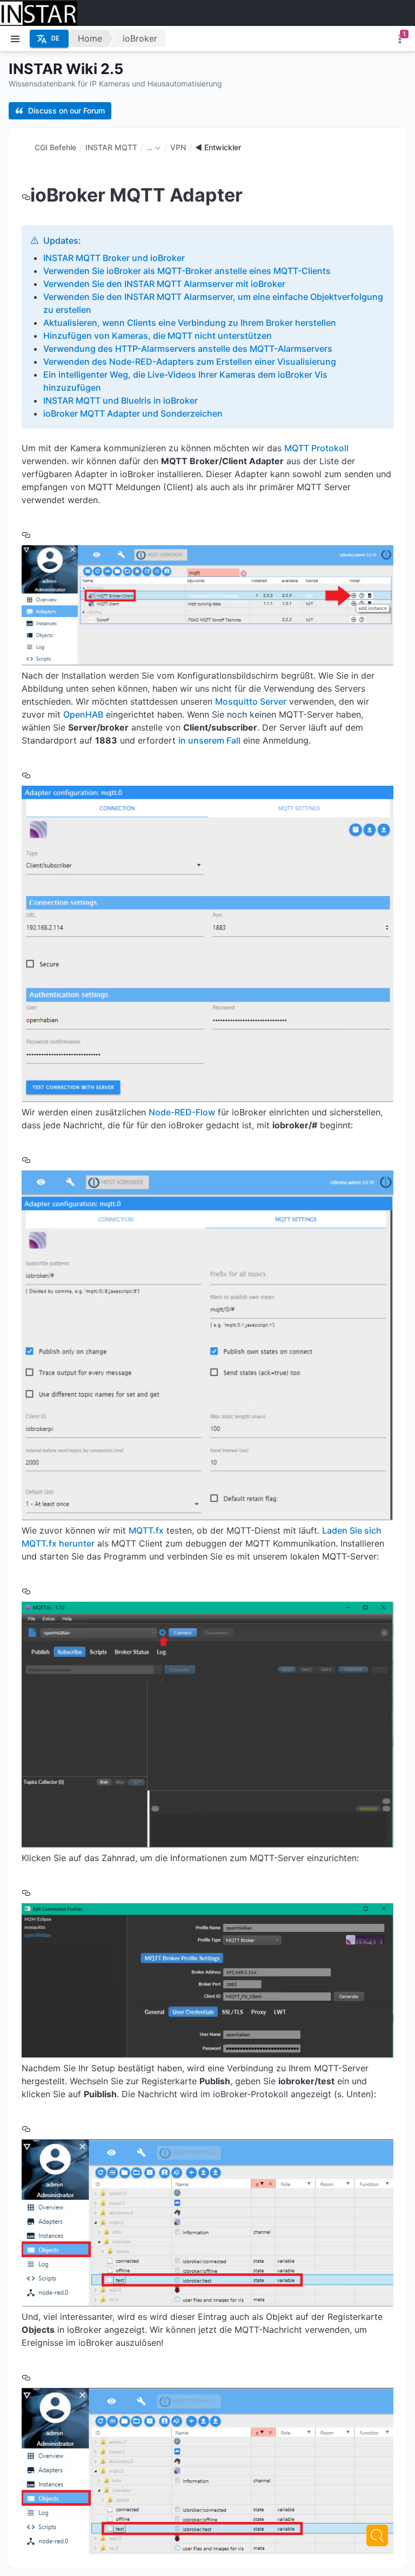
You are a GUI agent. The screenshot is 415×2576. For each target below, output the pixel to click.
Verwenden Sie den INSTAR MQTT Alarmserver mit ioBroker (164, 284)
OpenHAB (83, 714)
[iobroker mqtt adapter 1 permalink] (26, 534)
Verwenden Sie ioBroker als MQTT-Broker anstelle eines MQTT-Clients (187, 271)
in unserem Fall (209, 740)
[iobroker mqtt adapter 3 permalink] (26, 1159)
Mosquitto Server (251, 701)
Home (90, 38)
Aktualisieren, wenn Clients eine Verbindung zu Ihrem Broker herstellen (190, 323)
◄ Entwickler (218, 147)
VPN (178, 147)
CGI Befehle (55, 147)
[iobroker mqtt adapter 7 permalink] (26, 2377)
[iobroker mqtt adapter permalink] (26, 195)
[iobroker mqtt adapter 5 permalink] (26, 1892)
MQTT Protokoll (316, 448)
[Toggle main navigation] (15, 39)
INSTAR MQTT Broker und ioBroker (114, 258)
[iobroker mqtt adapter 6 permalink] (26, 2128)
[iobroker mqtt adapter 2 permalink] (26, 775)
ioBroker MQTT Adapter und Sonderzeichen (133, 413)
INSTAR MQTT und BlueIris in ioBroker (121, 400)
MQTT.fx (146, 1530)
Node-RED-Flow (182, 1112)
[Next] (377, 2535)
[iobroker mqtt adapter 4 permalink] (26, 1591)
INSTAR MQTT (111, 147)
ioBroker (140, 38)
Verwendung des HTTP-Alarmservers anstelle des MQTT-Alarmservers (188, 349)
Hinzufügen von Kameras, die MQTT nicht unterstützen (158, 336)
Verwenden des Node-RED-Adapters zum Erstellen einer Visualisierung (190, 362)
